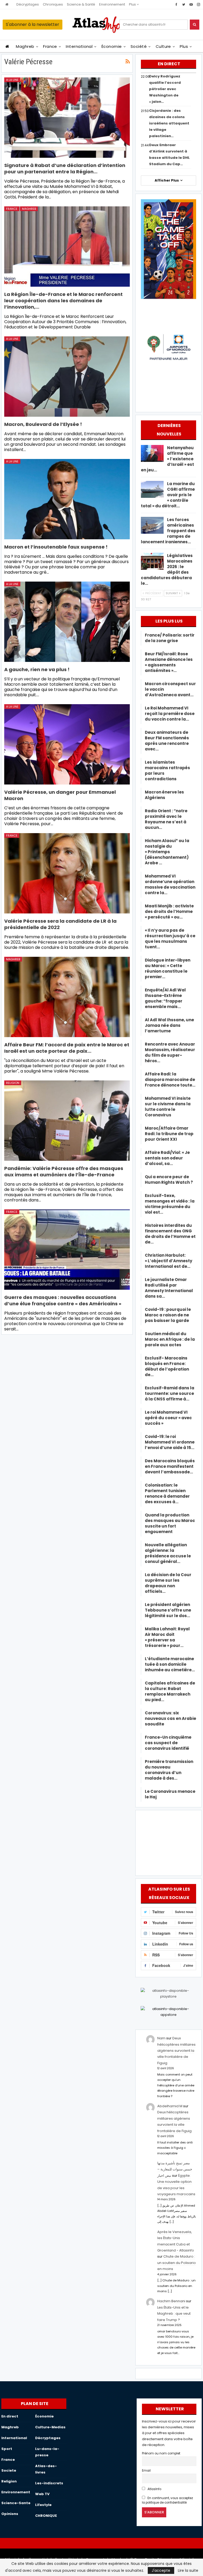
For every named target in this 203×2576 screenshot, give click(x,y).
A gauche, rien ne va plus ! (37, 669)
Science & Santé (81, 4)
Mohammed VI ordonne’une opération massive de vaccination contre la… (170, 884)
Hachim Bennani (171, 2301)
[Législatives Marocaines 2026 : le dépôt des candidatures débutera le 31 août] (152, 561)
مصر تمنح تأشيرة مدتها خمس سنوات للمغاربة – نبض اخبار (175, 2169)
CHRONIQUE (46, 2516)
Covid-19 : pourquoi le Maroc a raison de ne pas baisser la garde (168, 1315)
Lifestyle (43, 2505)
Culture (163, 46)
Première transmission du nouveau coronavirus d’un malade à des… (169, 1770)
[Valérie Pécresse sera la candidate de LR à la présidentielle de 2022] (67, 873)
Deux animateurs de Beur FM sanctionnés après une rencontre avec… (167, 741)
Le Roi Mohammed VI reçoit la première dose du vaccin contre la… (170, 714)
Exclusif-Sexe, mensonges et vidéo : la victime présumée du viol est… (170, 1204)
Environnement (112, 4)
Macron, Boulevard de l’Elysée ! (43, 424)
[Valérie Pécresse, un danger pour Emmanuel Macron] (67, 744)
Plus (133, 4)
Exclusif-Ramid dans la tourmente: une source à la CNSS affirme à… (170, 1393)
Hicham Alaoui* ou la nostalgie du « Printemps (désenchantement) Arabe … (167, 852)
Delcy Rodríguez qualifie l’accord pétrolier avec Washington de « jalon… (165, 89)
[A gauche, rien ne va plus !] (67, 622)
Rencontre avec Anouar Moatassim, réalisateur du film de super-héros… (170, 1052)
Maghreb (25, 46)
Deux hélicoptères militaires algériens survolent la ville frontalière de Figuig (176, 2051)
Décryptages (28, 4)
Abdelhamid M (170, 2106)
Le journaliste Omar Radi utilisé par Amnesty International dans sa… (169, 1288)
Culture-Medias (50, 2427)
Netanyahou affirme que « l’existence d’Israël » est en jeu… (167, 459)
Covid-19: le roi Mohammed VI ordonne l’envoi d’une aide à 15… (170, 1442)
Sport (7, 2449)
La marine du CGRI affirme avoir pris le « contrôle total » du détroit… (168, 495)
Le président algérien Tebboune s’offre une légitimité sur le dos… (168, 1610)
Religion (13, 1083)
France (50, 46)
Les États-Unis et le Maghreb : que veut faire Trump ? (174, 2314)
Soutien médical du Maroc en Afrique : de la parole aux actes (170, 1339)
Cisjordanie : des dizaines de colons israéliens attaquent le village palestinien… (169, 123)
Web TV (42, 2494)
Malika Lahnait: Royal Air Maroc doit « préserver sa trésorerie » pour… (167, 1637)
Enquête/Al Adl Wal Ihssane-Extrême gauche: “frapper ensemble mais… (165, 998)
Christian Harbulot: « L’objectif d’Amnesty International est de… (169, 1261)
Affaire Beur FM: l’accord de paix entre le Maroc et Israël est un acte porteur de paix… (67, 1048)
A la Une (12, 80)
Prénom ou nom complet (161, 2453)
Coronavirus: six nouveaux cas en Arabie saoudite (170, 1718)
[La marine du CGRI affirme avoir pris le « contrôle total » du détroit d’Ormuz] (152, 489)
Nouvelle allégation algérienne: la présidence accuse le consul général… (168, 1553)
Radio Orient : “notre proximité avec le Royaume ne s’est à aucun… (166, 819)
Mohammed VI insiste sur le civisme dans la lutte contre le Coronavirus (168, 1107)
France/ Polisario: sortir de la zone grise (170, 638)
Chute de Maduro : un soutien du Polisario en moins (177, 2263)
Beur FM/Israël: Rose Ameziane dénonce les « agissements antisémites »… (169, 662)
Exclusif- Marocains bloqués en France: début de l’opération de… (167, 1366)
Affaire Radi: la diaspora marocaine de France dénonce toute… (170, 1080)
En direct (10, 2416)
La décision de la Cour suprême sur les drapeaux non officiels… (168, 1583)
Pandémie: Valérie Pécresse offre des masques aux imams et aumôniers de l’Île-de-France (64, 1171)
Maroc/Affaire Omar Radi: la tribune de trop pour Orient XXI (169, 1134)
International (79, 46)
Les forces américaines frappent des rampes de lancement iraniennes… (168, 531)
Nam (161, 2038)
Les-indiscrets (49, 2483)
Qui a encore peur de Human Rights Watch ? (169, 1180)
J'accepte (161, 2570)
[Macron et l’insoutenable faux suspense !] (67, 499)
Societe (9, 2470)
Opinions (10, 2514)
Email (146, 2471)
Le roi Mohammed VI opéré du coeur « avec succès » (168, 1418)
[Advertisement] (168, 1842)
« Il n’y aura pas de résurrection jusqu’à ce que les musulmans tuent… (170, 939)
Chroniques (53, 4)
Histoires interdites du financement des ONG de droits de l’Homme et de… (170, 1234)
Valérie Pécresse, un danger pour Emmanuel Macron (60, 795)
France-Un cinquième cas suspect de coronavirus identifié (168, 1743)
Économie (112, 46)
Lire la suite (188, 2570)
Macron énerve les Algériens (164, 795)
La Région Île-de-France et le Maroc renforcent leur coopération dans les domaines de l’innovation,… (63, 301)
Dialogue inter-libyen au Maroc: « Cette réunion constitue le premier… (168, 968)
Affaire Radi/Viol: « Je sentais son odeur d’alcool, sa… (167, 1158)
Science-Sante (16, 2503)
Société (139, 46)
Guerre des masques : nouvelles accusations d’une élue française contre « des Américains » (63, 1300)
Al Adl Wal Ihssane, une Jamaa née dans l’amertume (169, 1025)
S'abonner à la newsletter (33, 24)
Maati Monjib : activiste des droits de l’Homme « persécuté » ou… (169, 911)
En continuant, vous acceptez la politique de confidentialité (167, 2500)
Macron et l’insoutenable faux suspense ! (56, 547)
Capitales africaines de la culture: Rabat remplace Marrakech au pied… (170, 1691)
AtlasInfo (154, 2489)
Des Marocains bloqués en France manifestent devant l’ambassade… (170, 1466)
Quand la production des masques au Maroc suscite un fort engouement (170, 1523)
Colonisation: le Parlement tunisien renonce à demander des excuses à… (167, 1493)
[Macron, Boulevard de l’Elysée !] (67, 377)
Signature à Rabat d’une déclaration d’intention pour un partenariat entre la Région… (65, 168)
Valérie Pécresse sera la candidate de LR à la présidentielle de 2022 (60, 924)
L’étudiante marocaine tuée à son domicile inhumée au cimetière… (170, 1664)
